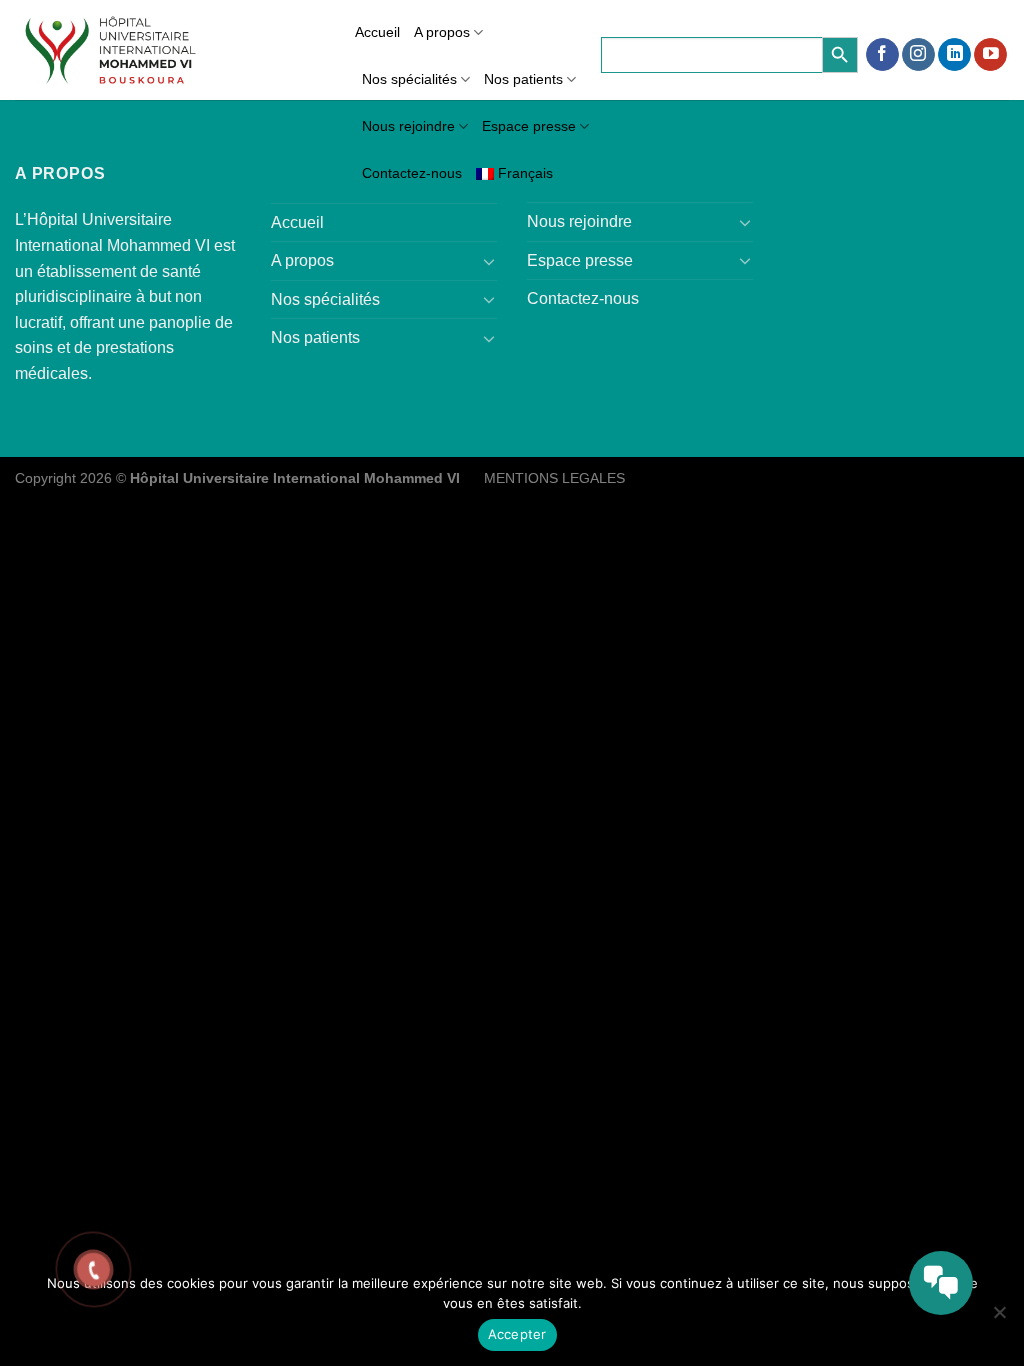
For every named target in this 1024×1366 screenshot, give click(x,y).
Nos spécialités (409, 79)
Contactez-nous (412, 173)
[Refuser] (999, 1318)
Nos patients (523, 79)
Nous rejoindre (408, 126)
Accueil (377, 32)
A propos (442, 32)
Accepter (517, 1334)
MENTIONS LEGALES (554, 478)
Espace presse (529, 126)
